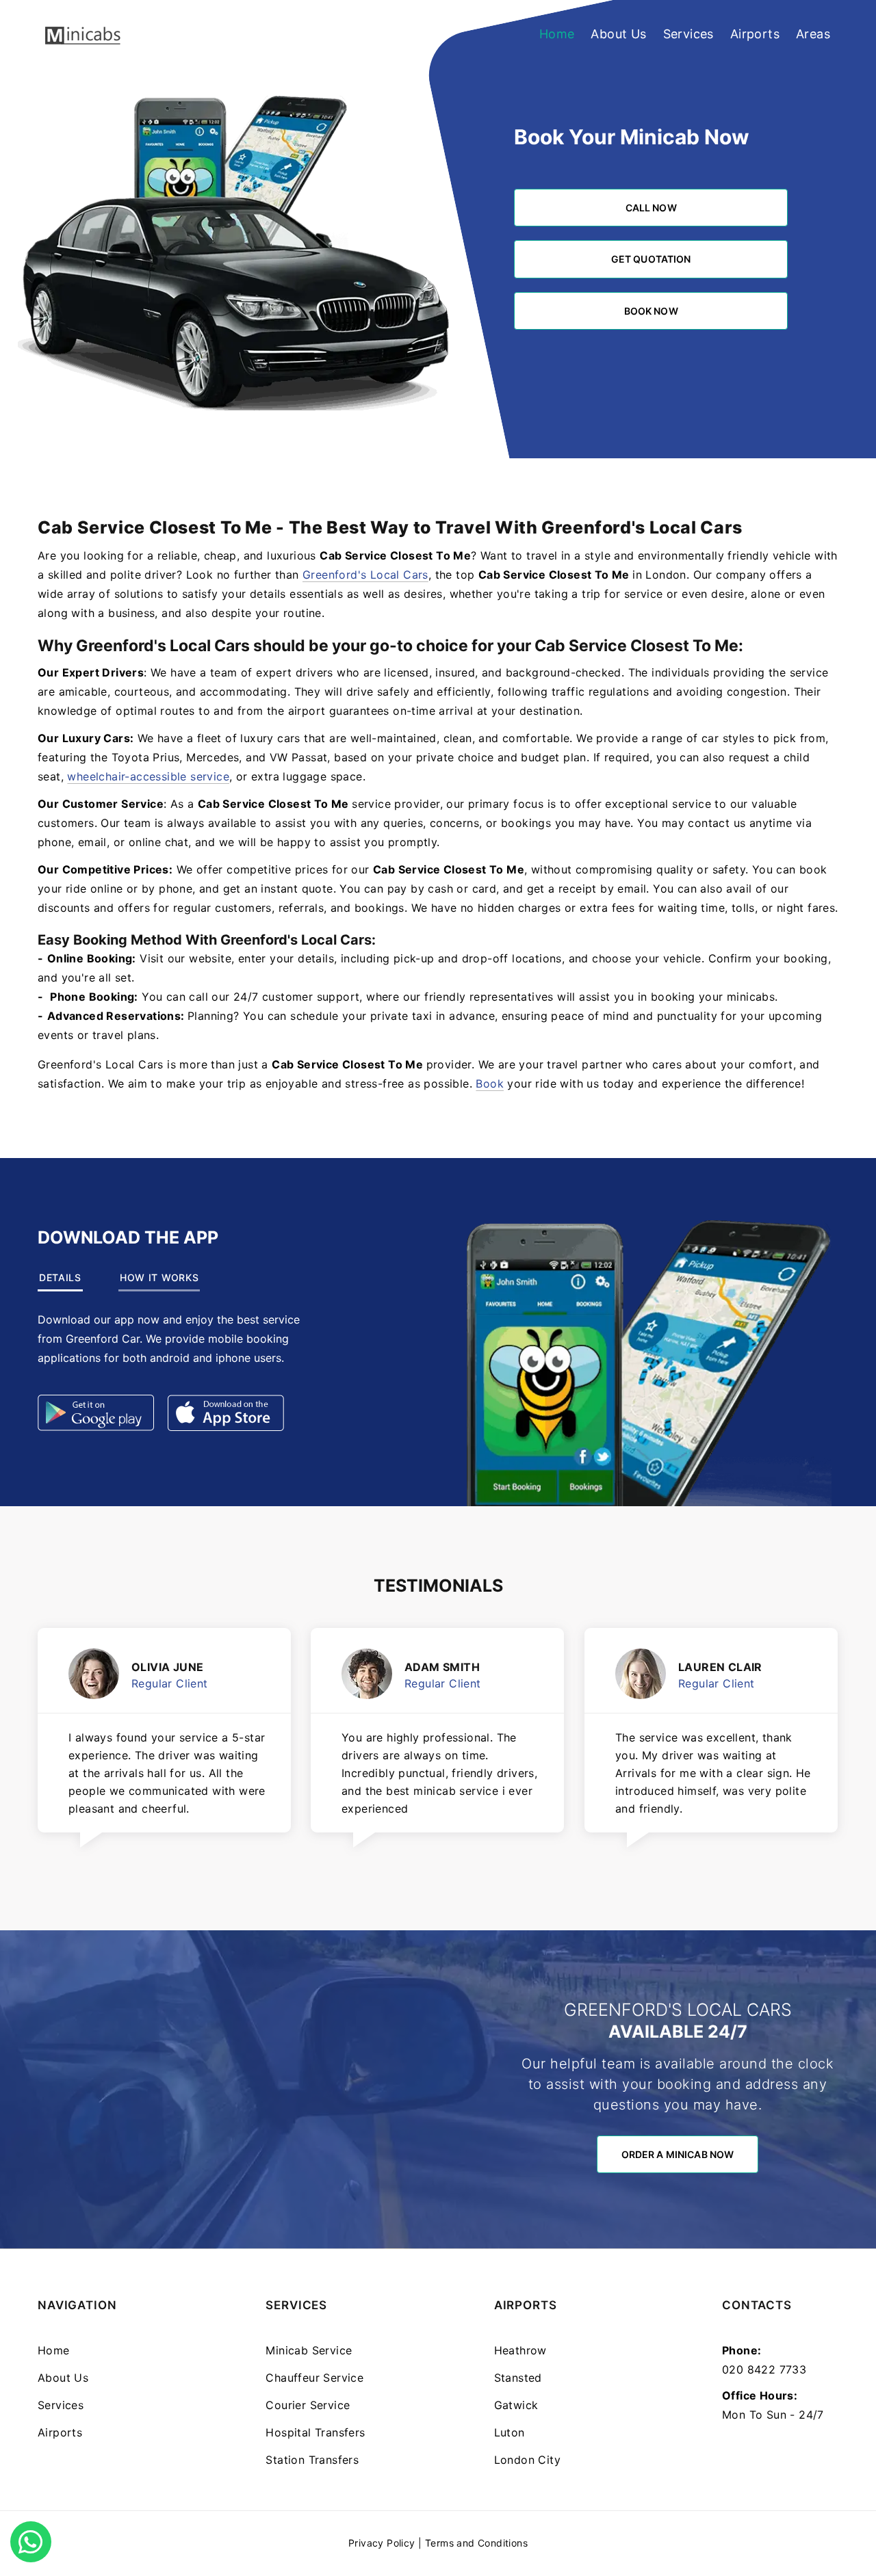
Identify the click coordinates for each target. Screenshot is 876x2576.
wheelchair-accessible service (148, 776)
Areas (813, 34)
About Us (618, 34)
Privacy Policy (382, 2543)
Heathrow (520, 2350)
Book (490, 1083)
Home (557, 34)
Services (688, 34)
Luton (510, 2432)
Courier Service (308, 2405)
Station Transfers (312, 2460)
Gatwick (516, 2405)
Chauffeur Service (314, 2378)
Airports (755, 34)
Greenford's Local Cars (365, 575)
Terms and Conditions (476, 2543)
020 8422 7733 (764, 2369)
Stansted (518, 2378)
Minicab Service (309, 2350)
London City (527, 2460)
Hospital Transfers (315, 2432)
